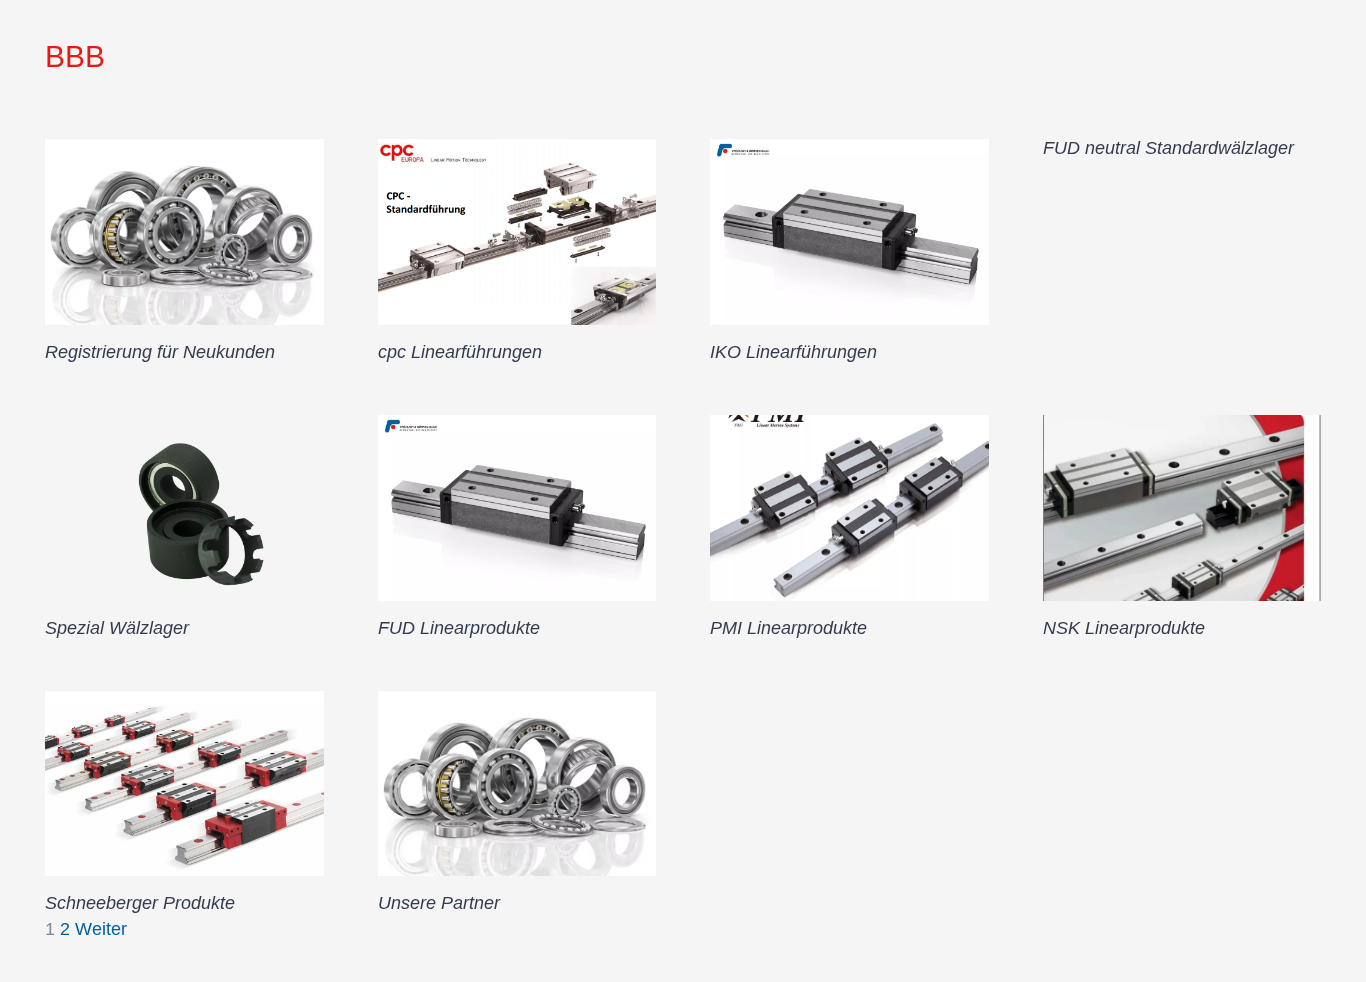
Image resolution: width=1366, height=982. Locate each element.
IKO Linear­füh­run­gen (793, 352)
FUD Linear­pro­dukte (459, 628)
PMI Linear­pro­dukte (788, 628)
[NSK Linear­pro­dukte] (1182, 508)
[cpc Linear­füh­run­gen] (517, 232)
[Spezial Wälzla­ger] (184, 508)
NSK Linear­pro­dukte (1124, 628)
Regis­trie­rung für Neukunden (160, 352)
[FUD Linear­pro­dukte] (517, 508)
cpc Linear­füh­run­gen (460, 352)
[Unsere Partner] (517, 784)
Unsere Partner (439, 903)
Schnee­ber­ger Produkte (140, 903)
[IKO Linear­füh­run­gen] (849, 232)
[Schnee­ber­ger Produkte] (184, 784)
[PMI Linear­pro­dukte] (849, 508)
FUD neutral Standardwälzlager (1168, 148)
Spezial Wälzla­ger (117, 628)
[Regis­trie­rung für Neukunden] (184, 232)
